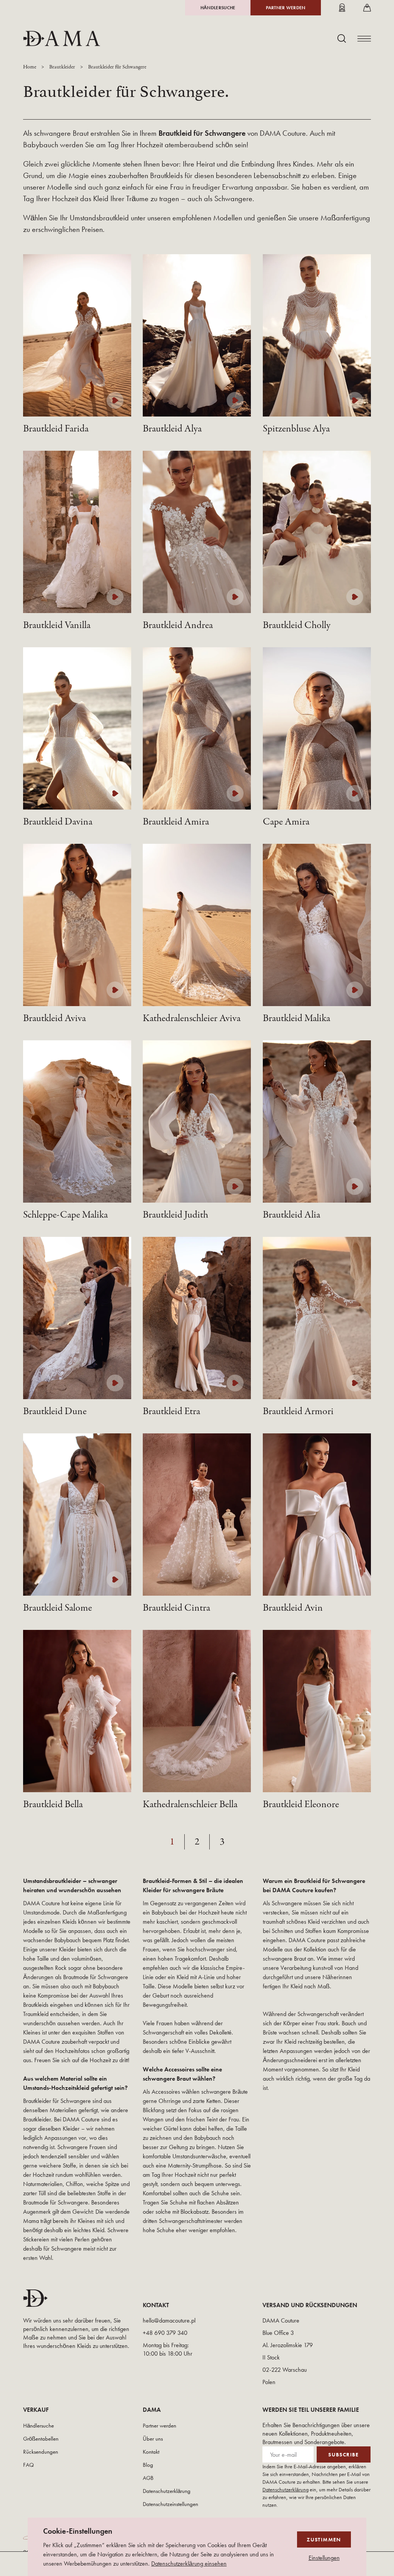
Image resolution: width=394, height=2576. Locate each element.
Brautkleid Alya (172, 429)
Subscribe (344, 2454)
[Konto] (342, 8)
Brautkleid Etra (171, 1411)
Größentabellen (41, 2439)
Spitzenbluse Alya (296, 429)
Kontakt (151, 2452)
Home (30, 67)
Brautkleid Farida (56, 429)
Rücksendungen (41, 2452)
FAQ (28, 2465)
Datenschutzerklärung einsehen (189, 2564)
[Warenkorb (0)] (367, 8)
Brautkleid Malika (296, 1018)
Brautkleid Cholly (297, 625)
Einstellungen (324, 2558)
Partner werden (285, 8)
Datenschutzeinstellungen (170, 2504)
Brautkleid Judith (175, 1215)
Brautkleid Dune (55, 1411)
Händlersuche (218, 8)
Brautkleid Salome (58, 1608)
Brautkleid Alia (291, 1215)
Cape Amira (286, 822)
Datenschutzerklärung (167, 2491)
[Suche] (342, 38)
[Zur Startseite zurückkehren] (62, 38)
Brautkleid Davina (58, 822)
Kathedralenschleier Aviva (192, 1018)
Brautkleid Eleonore (301, 1805)
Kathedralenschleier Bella (190, 1805)
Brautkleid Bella (53, 1805)
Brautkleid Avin (293, 1608)
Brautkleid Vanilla (57, 625)
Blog (148, 2465)
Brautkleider (62, 67)
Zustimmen (324, 2539)
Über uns (153, 2439)
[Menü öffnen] (364, 39)
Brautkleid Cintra (176, 1608)
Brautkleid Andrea (178, 625)
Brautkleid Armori (298, 1411)
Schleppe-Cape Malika (65, 1215)
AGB (148, 2478)
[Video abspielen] (115, 400)
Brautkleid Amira (176, 822)
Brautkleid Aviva (54, 1018)
